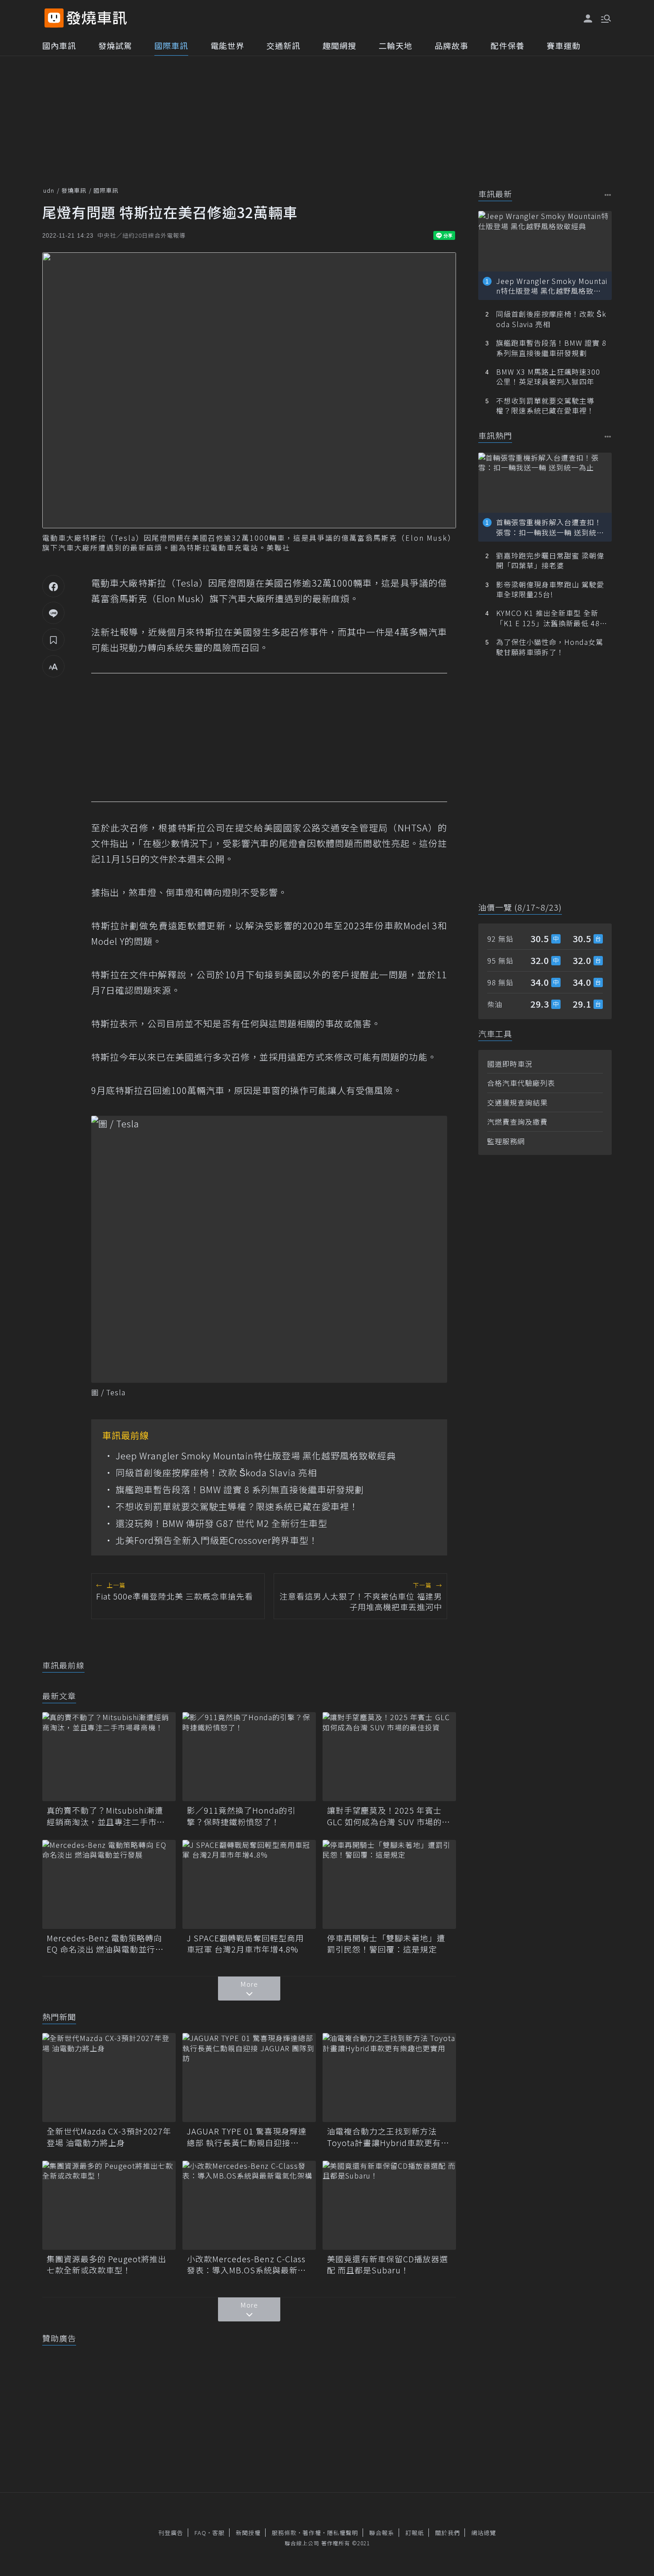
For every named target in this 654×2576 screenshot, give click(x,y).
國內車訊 (59, 45)
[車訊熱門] (608, 436)
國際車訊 (171, 45)
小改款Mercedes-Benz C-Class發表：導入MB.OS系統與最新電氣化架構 (246, 2264)
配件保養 (508, 45)
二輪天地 (396, 45)
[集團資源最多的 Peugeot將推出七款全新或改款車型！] (109, 2205)
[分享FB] (53, 586)
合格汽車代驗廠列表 (521, 1083)
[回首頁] (97, 18)
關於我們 (448, 2533)
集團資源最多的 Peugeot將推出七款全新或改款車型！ (107, 2264)
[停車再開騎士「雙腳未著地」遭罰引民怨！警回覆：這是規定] (389, 1884)
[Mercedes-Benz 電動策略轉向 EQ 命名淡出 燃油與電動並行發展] (109, 1884)
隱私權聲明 (343, 2533)
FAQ (200, 2533)
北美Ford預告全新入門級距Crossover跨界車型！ (217, 1540)
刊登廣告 (171, 2533)
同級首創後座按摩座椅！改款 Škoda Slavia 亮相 (216, 1473)
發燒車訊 (74, 190)
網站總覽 (484, 2533)
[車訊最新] (608, 195)
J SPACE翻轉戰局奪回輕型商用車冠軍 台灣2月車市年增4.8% (245, 1944)
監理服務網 (506, 1141)
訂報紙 (415, 2533)
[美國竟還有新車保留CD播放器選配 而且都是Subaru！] (389, 2205)
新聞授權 (248, 2533)
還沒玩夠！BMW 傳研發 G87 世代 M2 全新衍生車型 (222, 1523)
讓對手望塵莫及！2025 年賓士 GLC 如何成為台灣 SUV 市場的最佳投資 (389, 1816)
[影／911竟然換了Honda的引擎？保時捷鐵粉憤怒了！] (249, 1757)
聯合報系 (382, 2533)
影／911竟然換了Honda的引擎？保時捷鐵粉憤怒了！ (241, 1816)
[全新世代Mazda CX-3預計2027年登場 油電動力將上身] (109, 2078)
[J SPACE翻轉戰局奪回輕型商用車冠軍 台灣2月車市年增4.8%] (249, 1884)
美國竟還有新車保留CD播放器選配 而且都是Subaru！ (388, 2264)
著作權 (312, 2533)
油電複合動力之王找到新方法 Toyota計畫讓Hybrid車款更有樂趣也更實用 (388, 2137)
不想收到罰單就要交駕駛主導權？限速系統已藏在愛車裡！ (237, 1507)
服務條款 (284, 2533)
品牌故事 (452, 45)
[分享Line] (53, 613)
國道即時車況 (510, 1064)
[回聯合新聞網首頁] (54, 18)
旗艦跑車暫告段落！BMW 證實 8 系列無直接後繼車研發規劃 (240, 1490)
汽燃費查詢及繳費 (517, 1122)
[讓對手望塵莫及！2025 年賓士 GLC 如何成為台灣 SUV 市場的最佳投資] (389, 1757)
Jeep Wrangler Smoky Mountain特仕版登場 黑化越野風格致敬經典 (256, 1456)
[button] (605, 18)
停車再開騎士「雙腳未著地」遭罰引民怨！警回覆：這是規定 (386, 1944)
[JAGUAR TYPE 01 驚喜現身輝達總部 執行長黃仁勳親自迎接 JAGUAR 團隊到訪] (249, 2078)
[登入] (588, 19)
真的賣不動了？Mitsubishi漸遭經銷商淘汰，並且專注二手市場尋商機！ (106, 1816)
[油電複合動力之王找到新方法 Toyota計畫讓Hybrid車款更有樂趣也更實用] (389, 2078)
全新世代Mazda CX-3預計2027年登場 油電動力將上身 (109, 2137)
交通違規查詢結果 (517, 1102)
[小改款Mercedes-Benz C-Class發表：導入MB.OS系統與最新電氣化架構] (249, 2205)
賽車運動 (564, 45)
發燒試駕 (115, 45)
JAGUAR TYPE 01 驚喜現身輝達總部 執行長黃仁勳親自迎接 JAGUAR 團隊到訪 (247, 2137)
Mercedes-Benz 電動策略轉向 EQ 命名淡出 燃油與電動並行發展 (105, 1944)
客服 (218, 2533)
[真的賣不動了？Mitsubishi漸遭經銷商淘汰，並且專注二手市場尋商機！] (109, 1757)
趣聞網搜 (339, 45)
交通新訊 (283, 45)
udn (49, 190)
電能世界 (227, 45)
